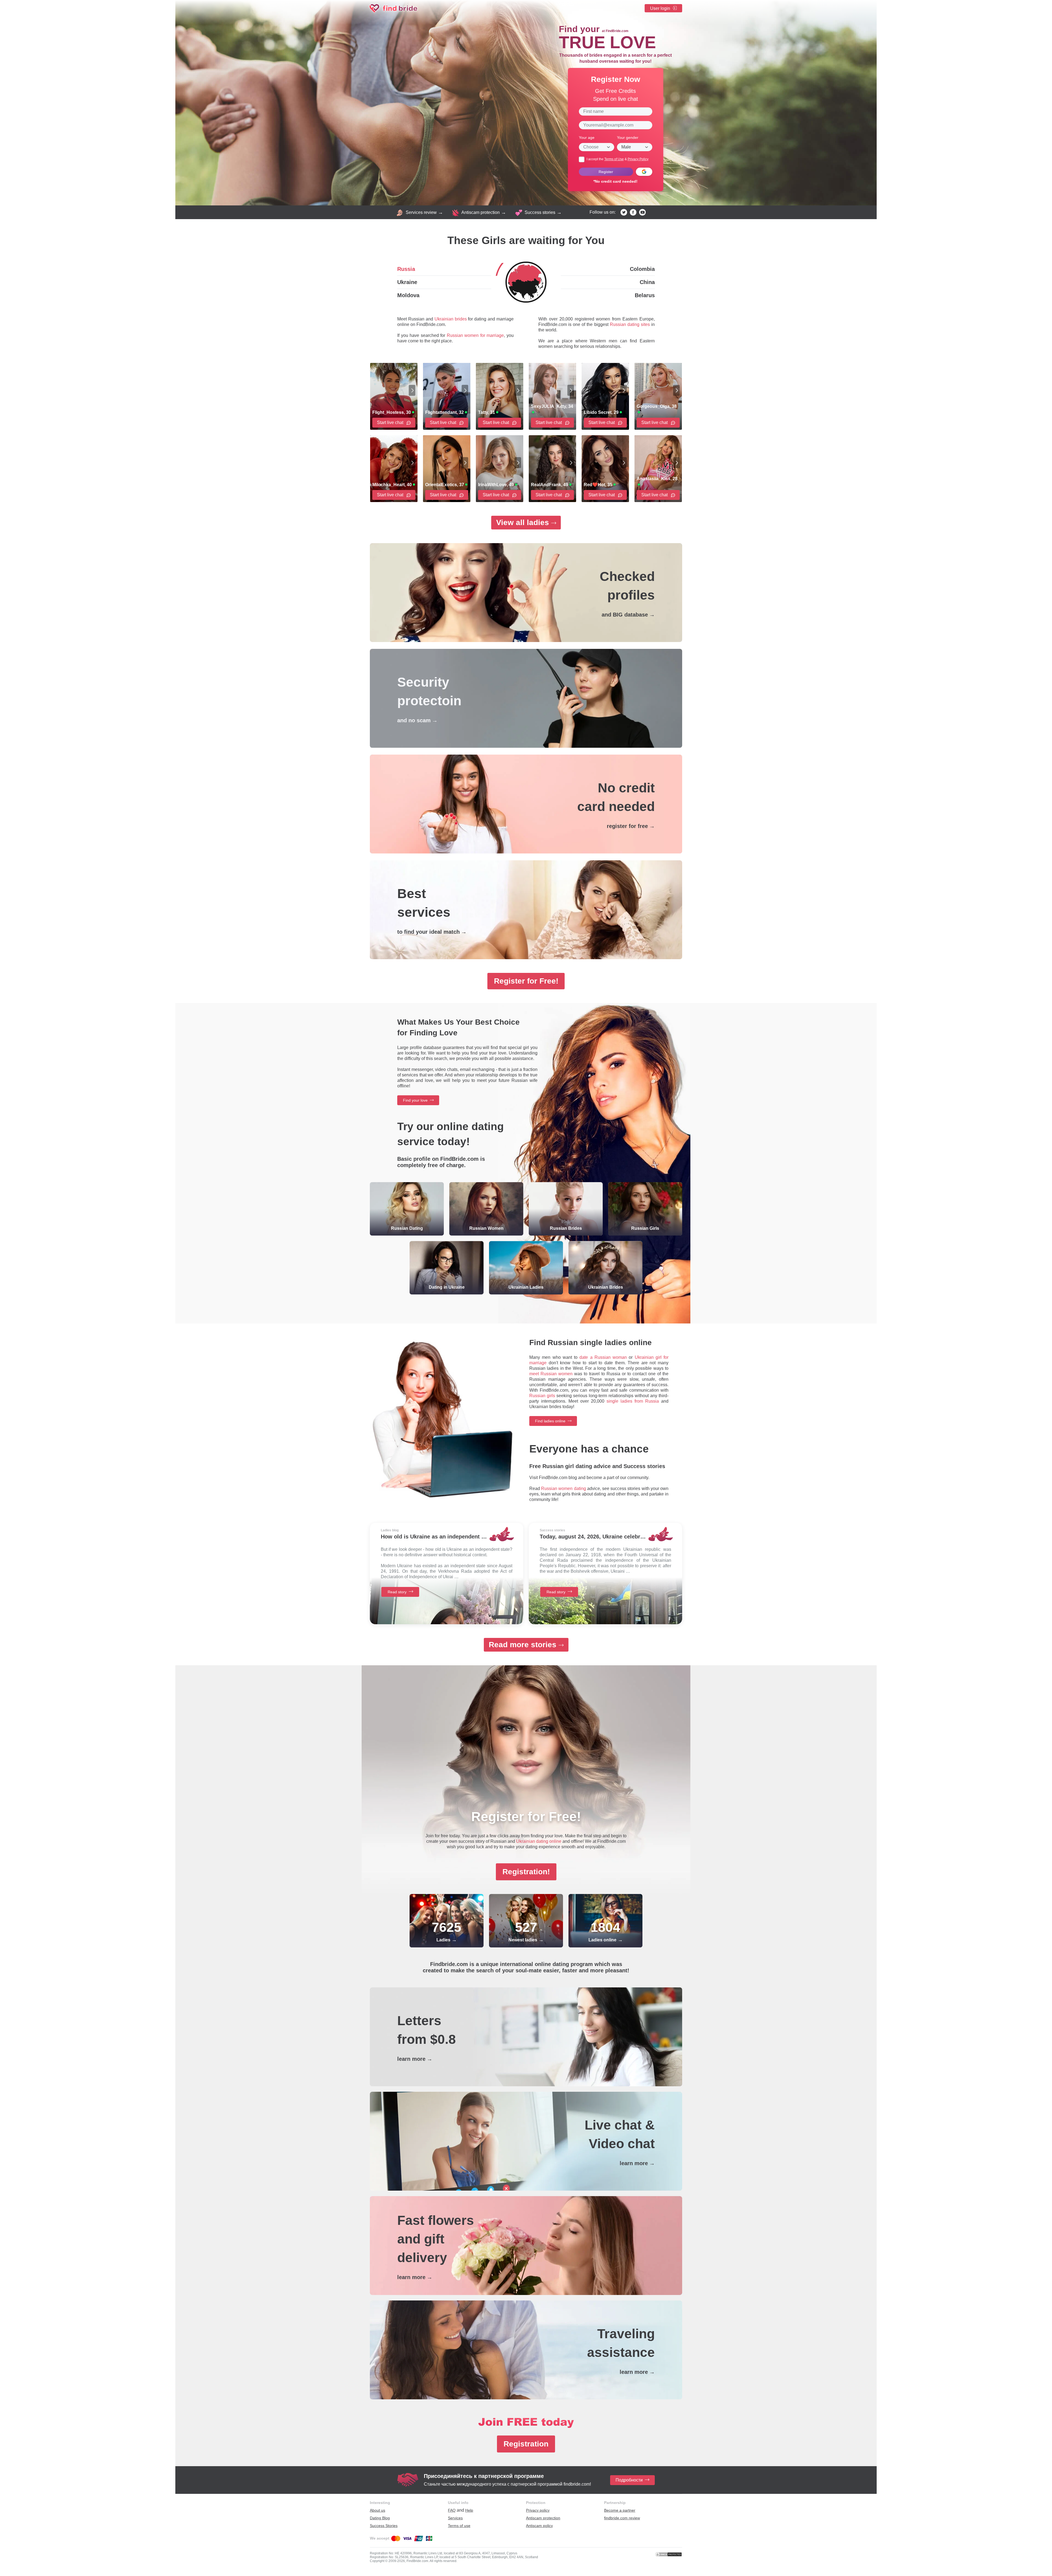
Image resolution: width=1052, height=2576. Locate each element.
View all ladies (523, 522)
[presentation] (412, 390)
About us (378, 2510)
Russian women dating (563, 1488)
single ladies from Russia (633, 1401)
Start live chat (391, 422)
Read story (397, 1592)
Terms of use (459, 2526)
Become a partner (620, 2510)
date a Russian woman (603, 1357)
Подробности (629, 2480)
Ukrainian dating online (539, 1841)
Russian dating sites (630, 324)
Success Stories (384, 2526)
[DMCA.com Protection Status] (668, 2554)
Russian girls (542, 1396)
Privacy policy (538, 2510)
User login (660, 8)
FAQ (452, 2510)
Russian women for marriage (475, 335)
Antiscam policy (539, 2526)
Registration (526, 2444)
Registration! (526, 1872)
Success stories (540, 212)
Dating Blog (380, 2518)
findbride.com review (622, 2518)
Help (469, 2510)
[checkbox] (582, 159)
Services (455, 2518)
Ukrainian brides (451, 319)
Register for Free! (526, 981)
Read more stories (523, 1645)
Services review (421, 212)
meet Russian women (551, 1374)
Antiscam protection (481, 212)
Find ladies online (550, 1421)
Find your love (415, 1100)
